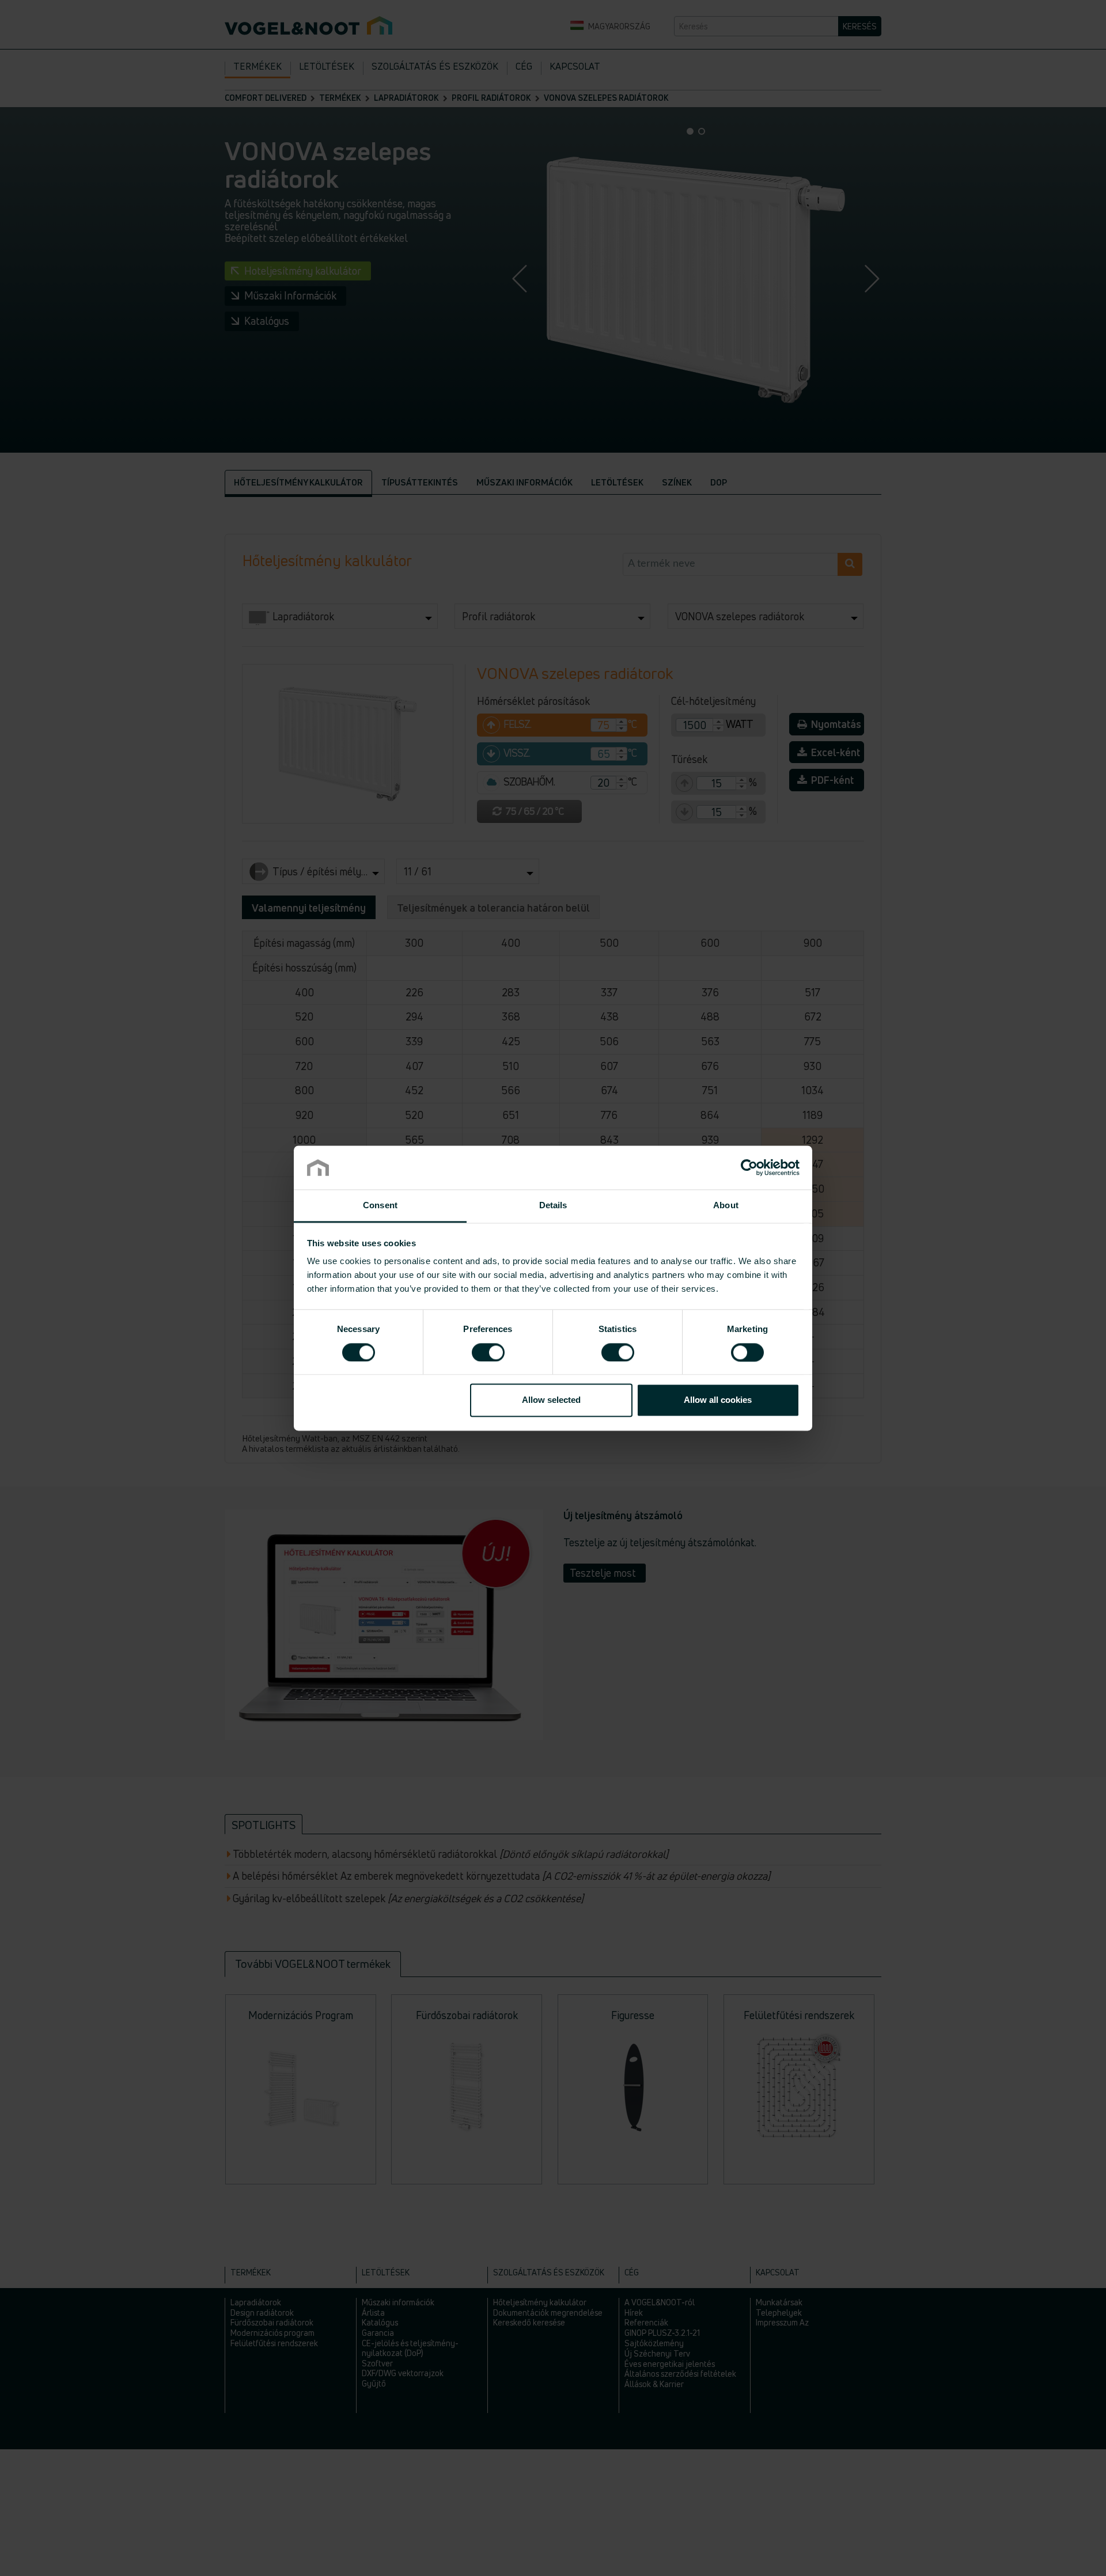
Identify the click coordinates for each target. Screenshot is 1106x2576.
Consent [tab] (380, 1206)
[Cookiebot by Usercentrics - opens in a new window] (749, 1167)
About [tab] (726, 1206)
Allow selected (551, 1400)
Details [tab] (553, 1206)
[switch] (488, 1352)
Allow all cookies (718, 1400)
